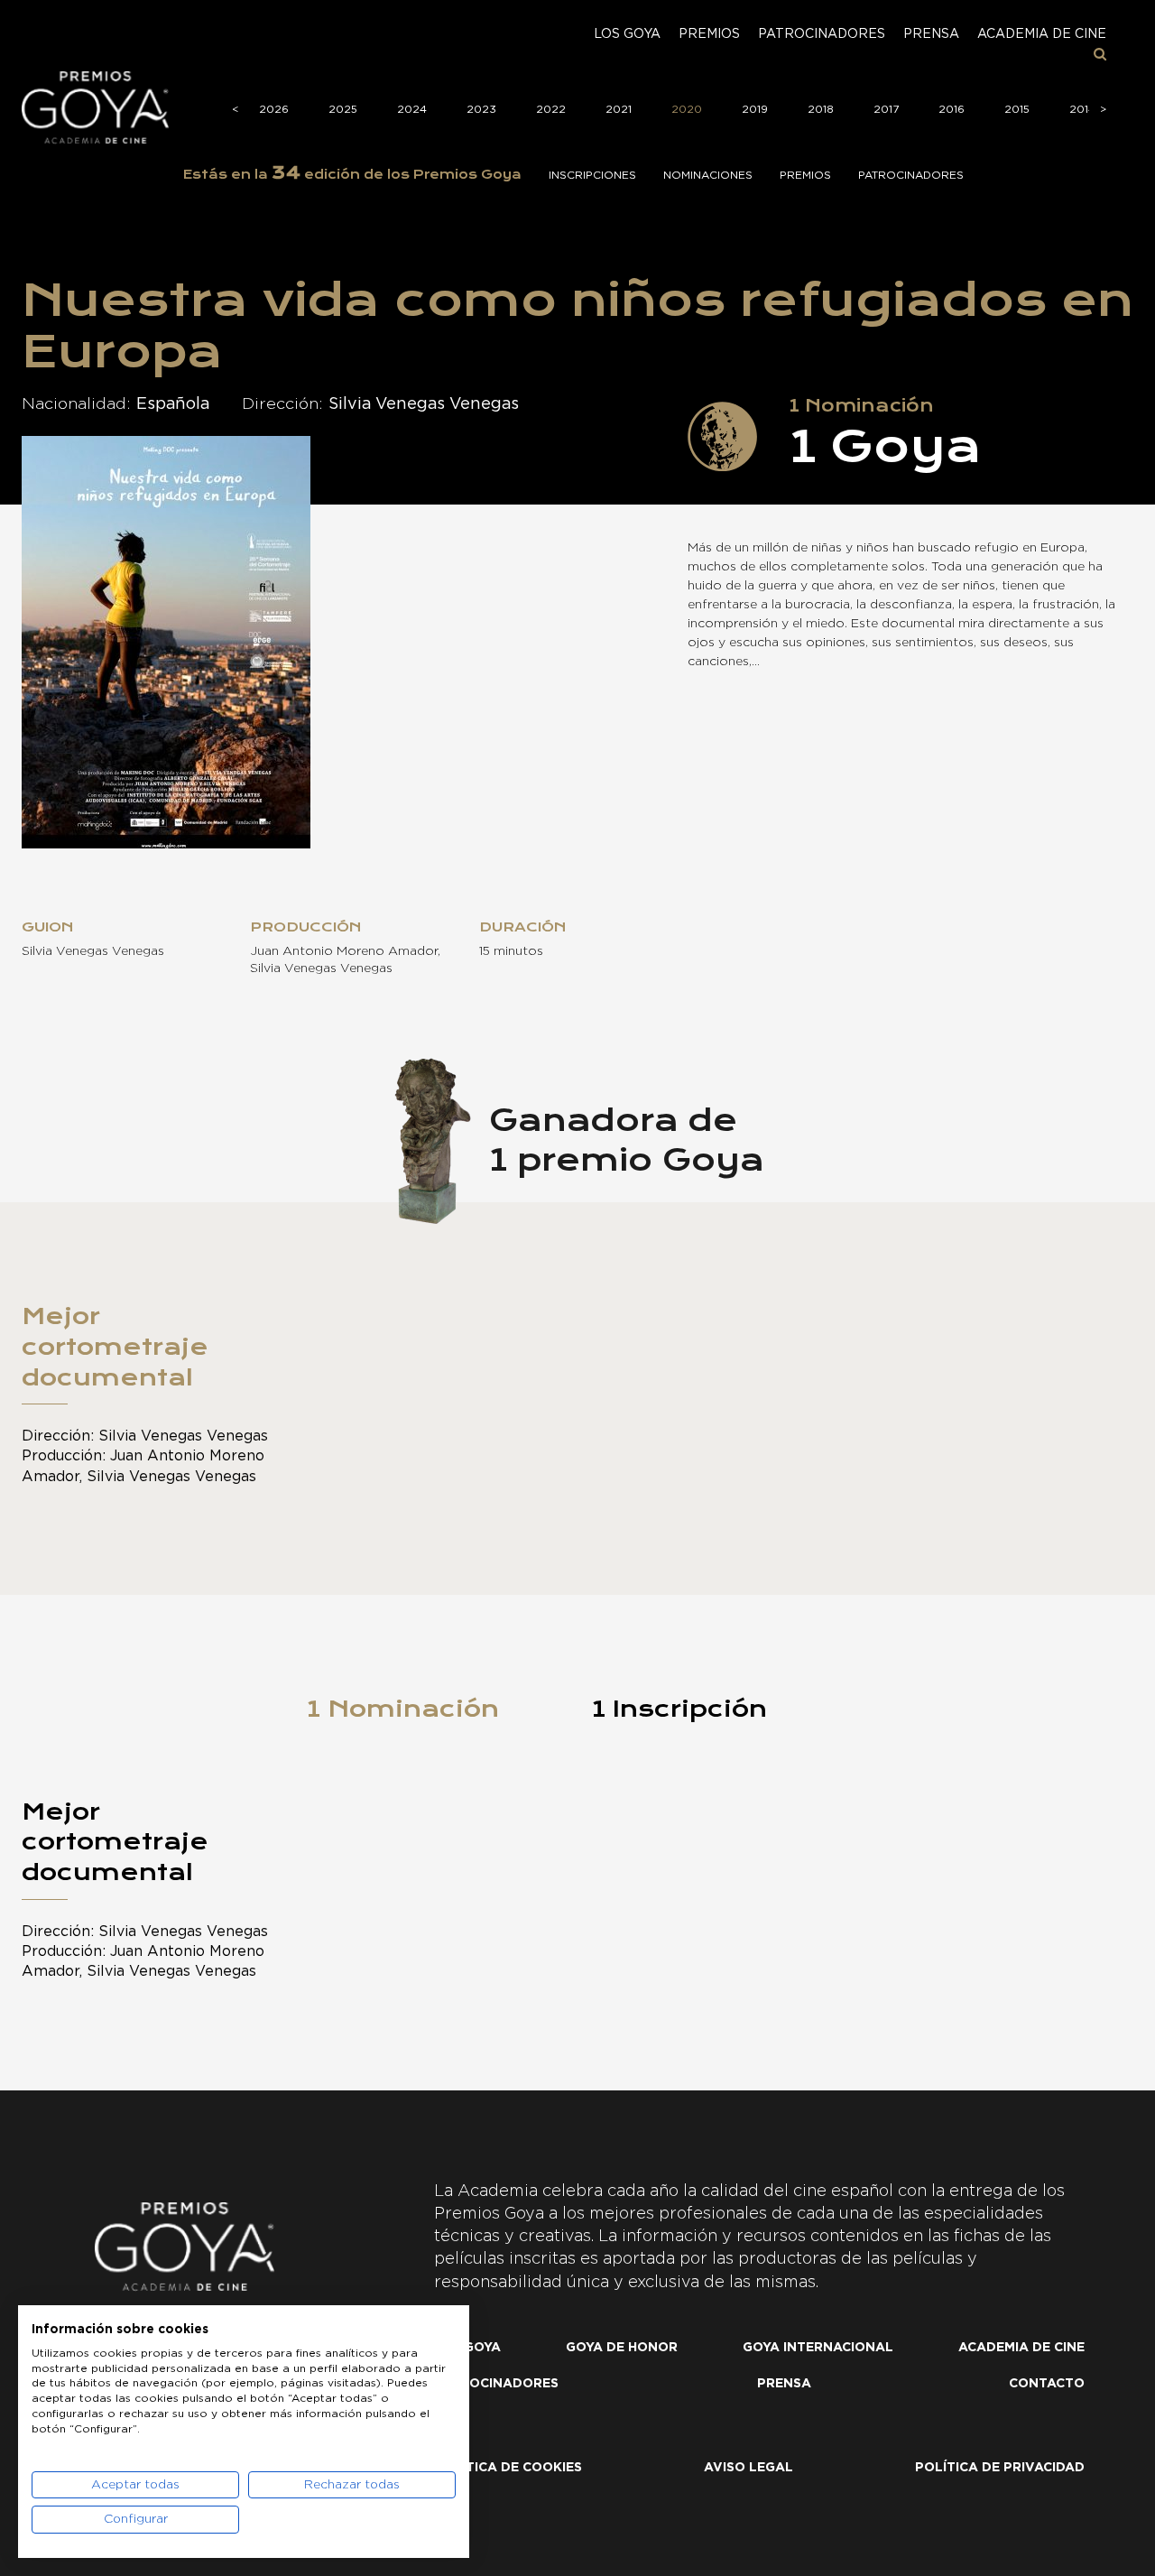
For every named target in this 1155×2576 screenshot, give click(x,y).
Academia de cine (1042, 34)
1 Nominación (403, 1709)
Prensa (931, 34)
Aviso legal (748, 2468)
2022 (551, 109)
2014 (1082, 109)
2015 (1017, 109)
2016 (952, 109)
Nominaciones (708, 175)
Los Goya (627, 34)
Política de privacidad (1000, 2468)
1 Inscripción (679, 1709)
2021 (619, 109)
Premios (709, 34)
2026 (274, 109)
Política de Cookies (508, 2468)
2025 (343, 109)
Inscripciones (592, 175)
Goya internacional (818, 2348)
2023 (481, 109)
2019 (755, 109)
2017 (886, 109)
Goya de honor (622, 2348)
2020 (687, 109)
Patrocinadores (822, 34)
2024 (412, 109)
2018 (821, 109)
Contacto (1047, 2384)
